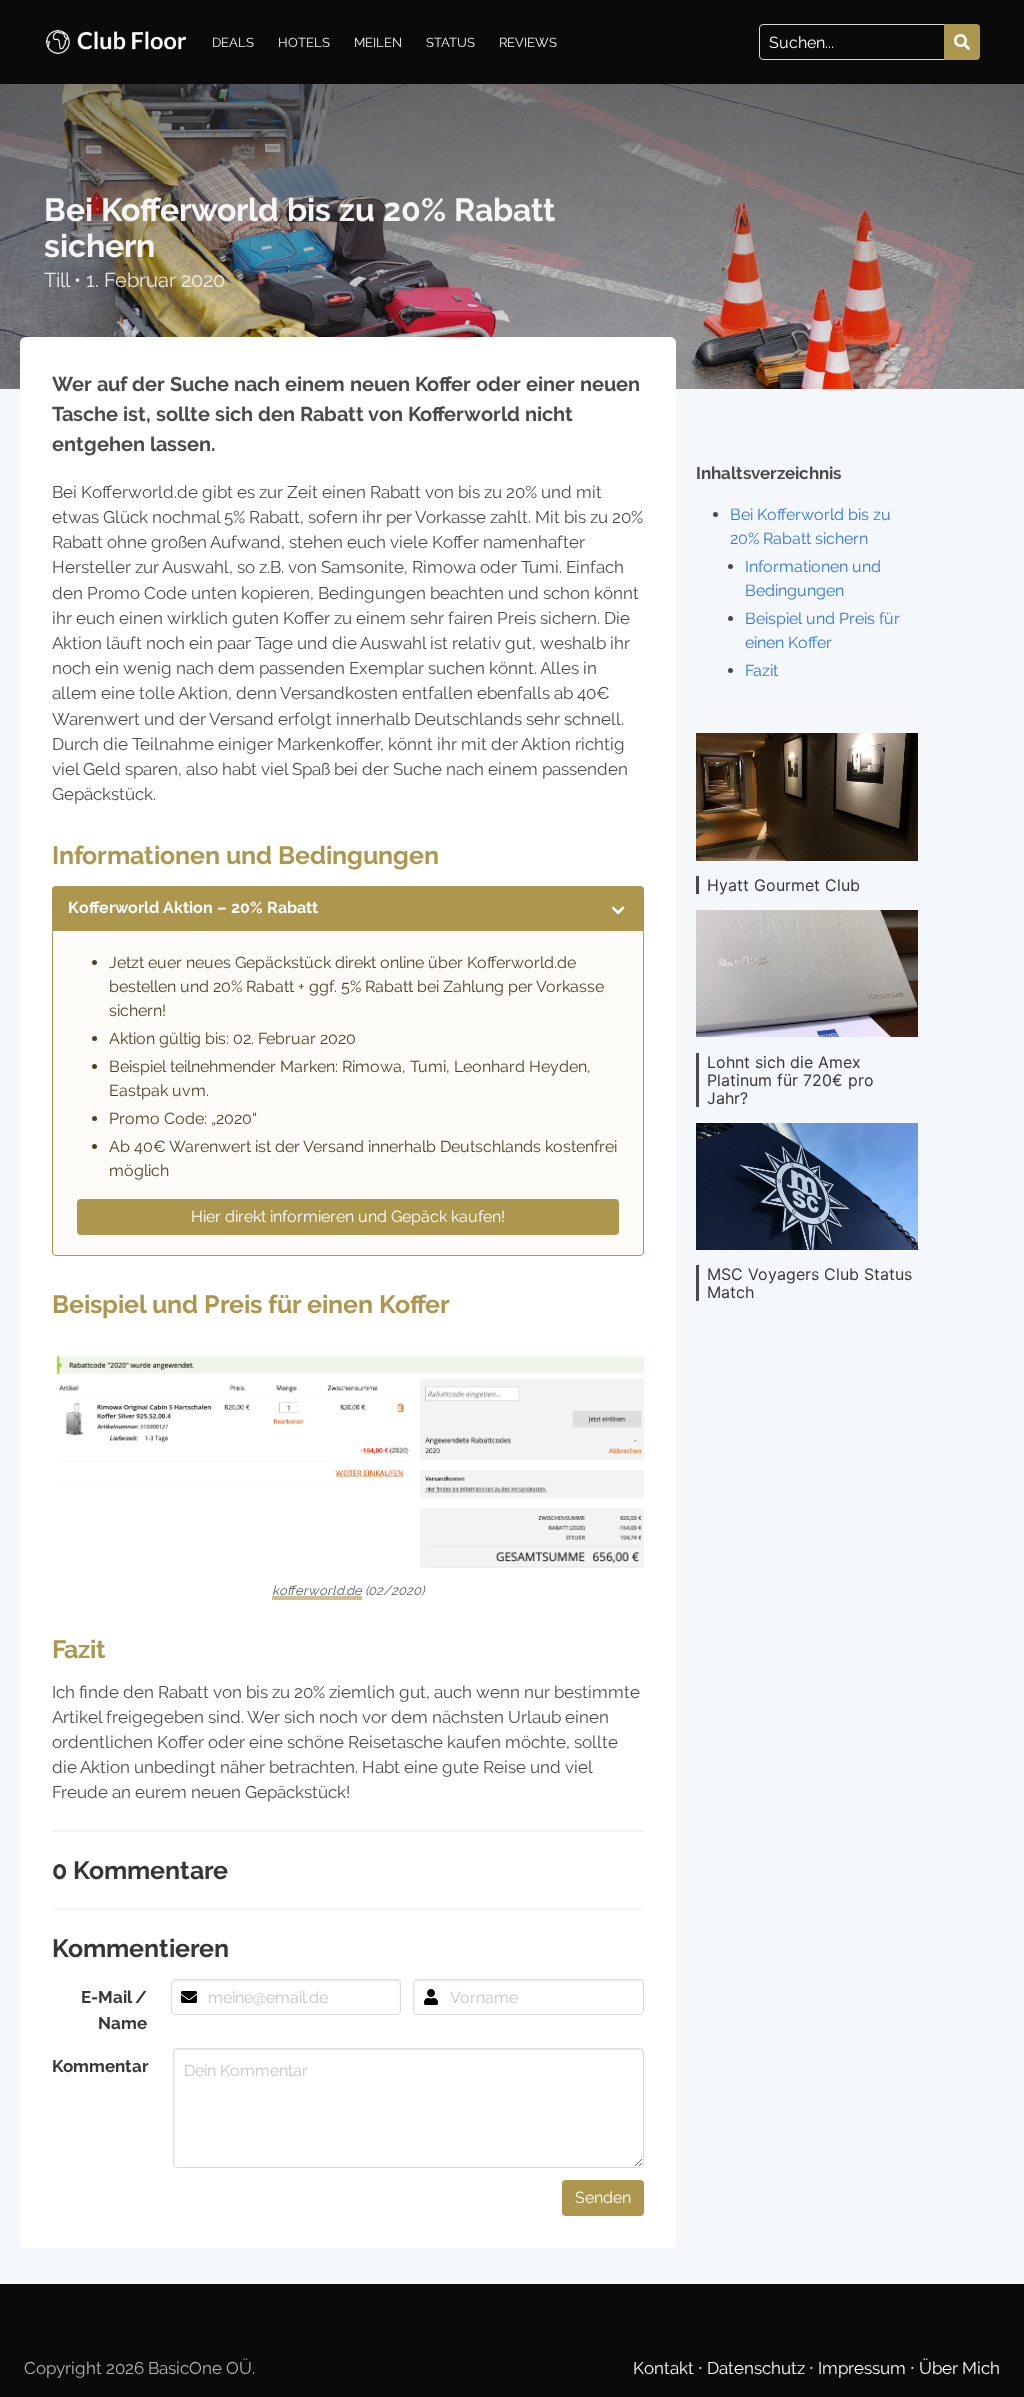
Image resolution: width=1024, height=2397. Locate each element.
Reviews (528, 42)
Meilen (378, 42)
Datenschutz (758, 2368)
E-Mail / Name (114, 2009)
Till (59, 280)
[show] (618, 908)
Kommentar (100, 2066)
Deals (233, 42)
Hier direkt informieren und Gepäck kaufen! (348, 1216)
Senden (603, 2197)
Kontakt (665, 2368)
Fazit (761, 670)
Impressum (864, 2368)
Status (450, 42)
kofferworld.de (317, 1590)
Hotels (304, 42)
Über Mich (959, 2368)
